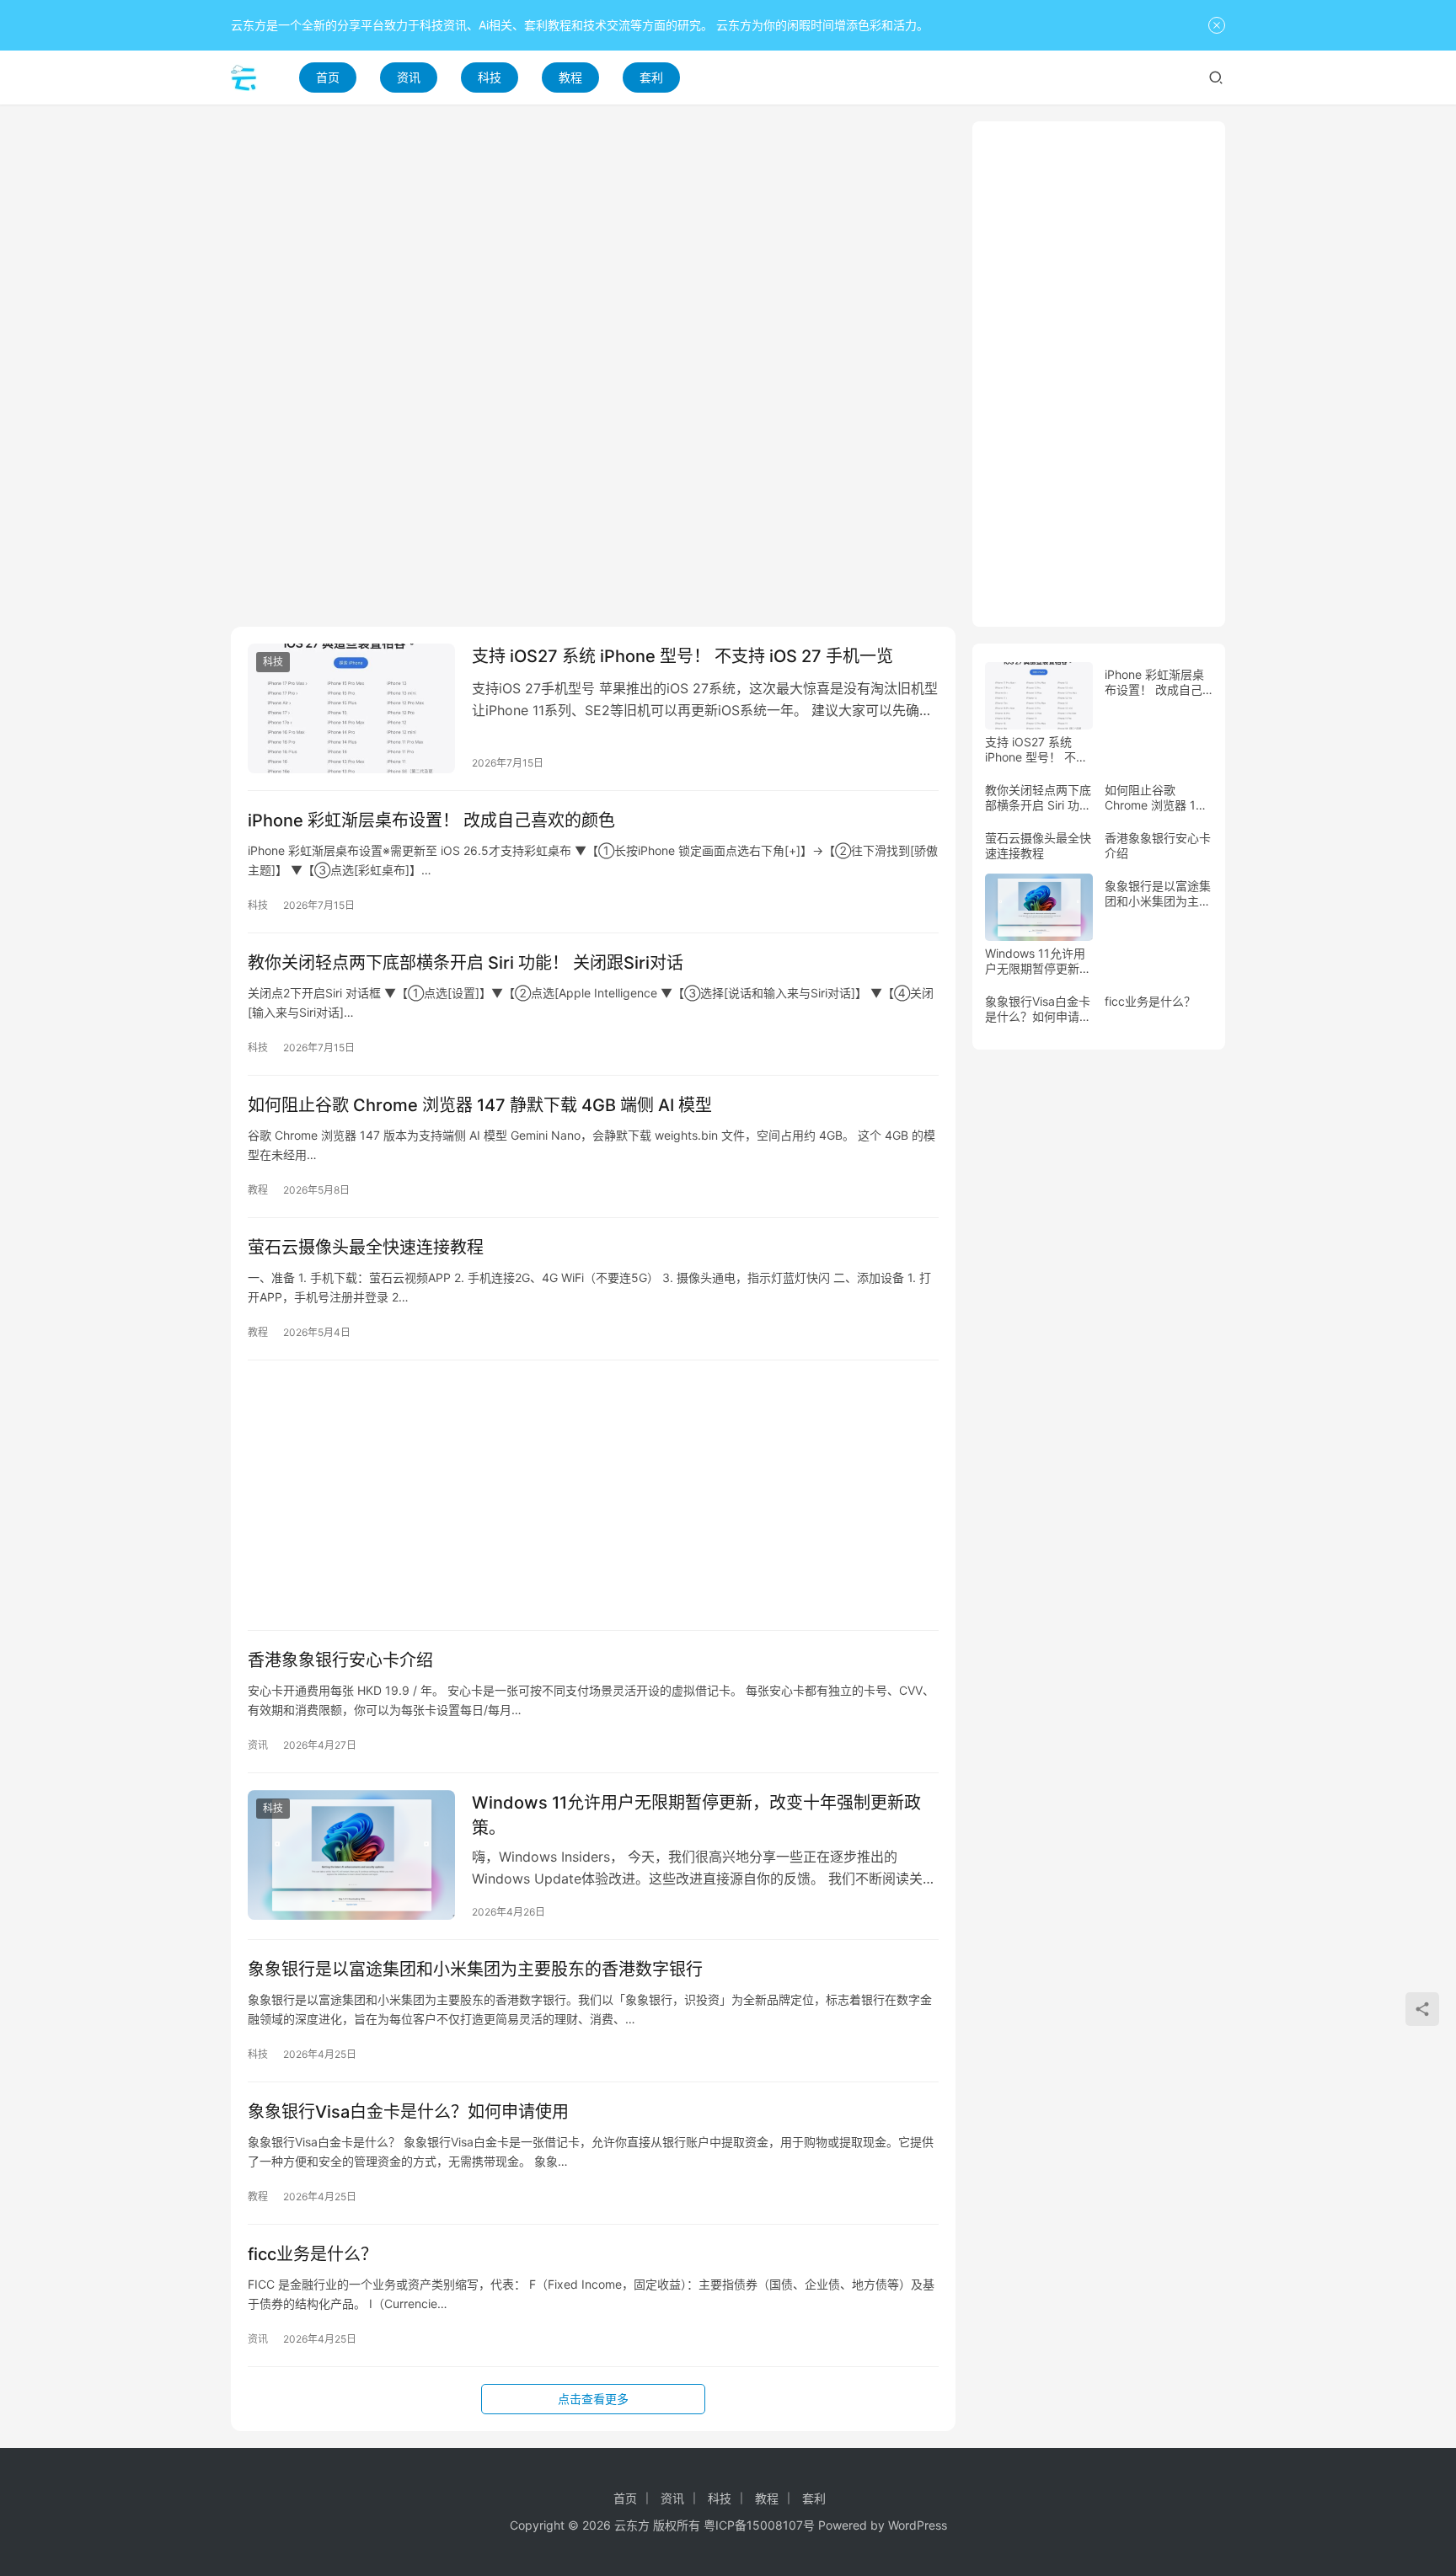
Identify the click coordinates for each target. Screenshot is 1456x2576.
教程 (570, 77)
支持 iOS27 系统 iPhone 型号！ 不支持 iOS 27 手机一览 (682, 656)
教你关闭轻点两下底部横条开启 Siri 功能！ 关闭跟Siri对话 (466, 963)
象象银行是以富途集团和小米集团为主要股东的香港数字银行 (475, 1969)
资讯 (409, 77)
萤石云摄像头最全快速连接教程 (366, 1248)
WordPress (918, 2525)
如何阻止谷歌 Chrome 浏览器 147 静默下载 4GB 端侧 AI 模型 (480, 1105)
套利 (651, 77)
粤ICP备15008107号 (759, 2525)
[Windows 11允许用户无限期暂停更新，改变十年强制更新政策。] (351, 1855)
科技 (490, 77)
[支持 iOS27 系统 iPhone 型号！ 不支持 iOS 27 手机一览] (351, 708)
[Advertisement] (593, 239)
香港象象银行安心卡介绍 (340, 1660)
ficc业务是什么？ (313, 2254)
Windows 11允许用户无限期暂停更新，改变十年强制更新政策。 (696, 1815)
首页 (328, 77)
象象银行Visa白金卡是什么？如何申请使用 (408, 2112)
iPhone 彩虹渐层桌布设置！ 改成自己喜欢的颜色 (431, 820)
